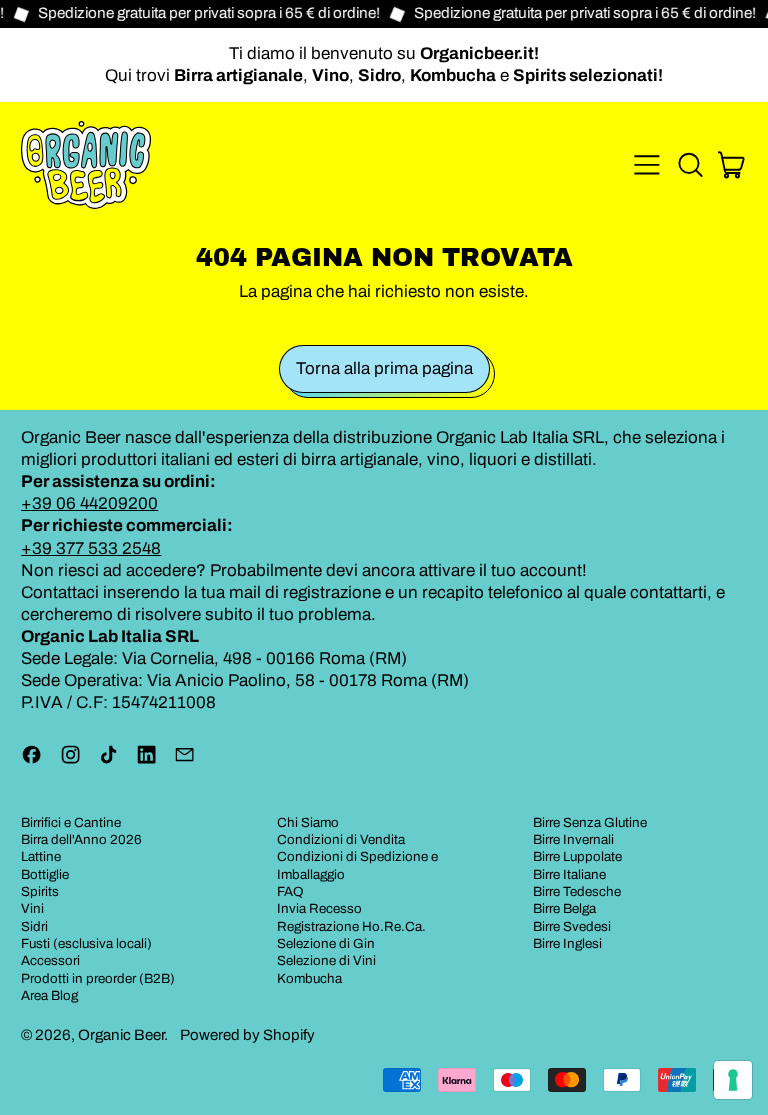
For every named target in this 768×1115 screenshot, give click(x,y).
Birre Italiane (569, 874)
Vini (32, 908)
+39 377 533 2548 (91, 548)
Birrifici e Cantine (71, 822)
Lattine (41, 856)
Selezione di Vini (326, 960)
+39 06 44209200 (89, 503)
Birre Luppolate (577, 856)
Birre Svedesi (572, 926)
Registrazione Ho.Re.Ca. (351, 926)
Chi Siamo (308, 822)
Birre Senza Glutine (590, 822)
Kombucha (309, 978)
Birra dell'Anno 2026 (81, 839)
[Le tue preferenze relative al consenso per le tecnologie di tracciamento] (733, 1080)
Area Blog (49, 995)
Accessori (50, 960)
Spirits (40, 891)
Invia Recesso (319, 908)
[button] (690, 165)
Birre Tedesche (577, 891)
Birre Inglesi (567, 943)
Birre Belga (564, 908)
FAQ (290, 891)
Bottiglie (45, 874)
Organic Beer (121, 1035)
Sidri (34, 926)
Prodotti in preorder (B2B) (98, 978)
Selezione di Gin (326, 943)
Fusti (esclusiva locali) (86, 943)
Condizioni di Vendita (341, 839)
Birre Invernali (573, 839)
